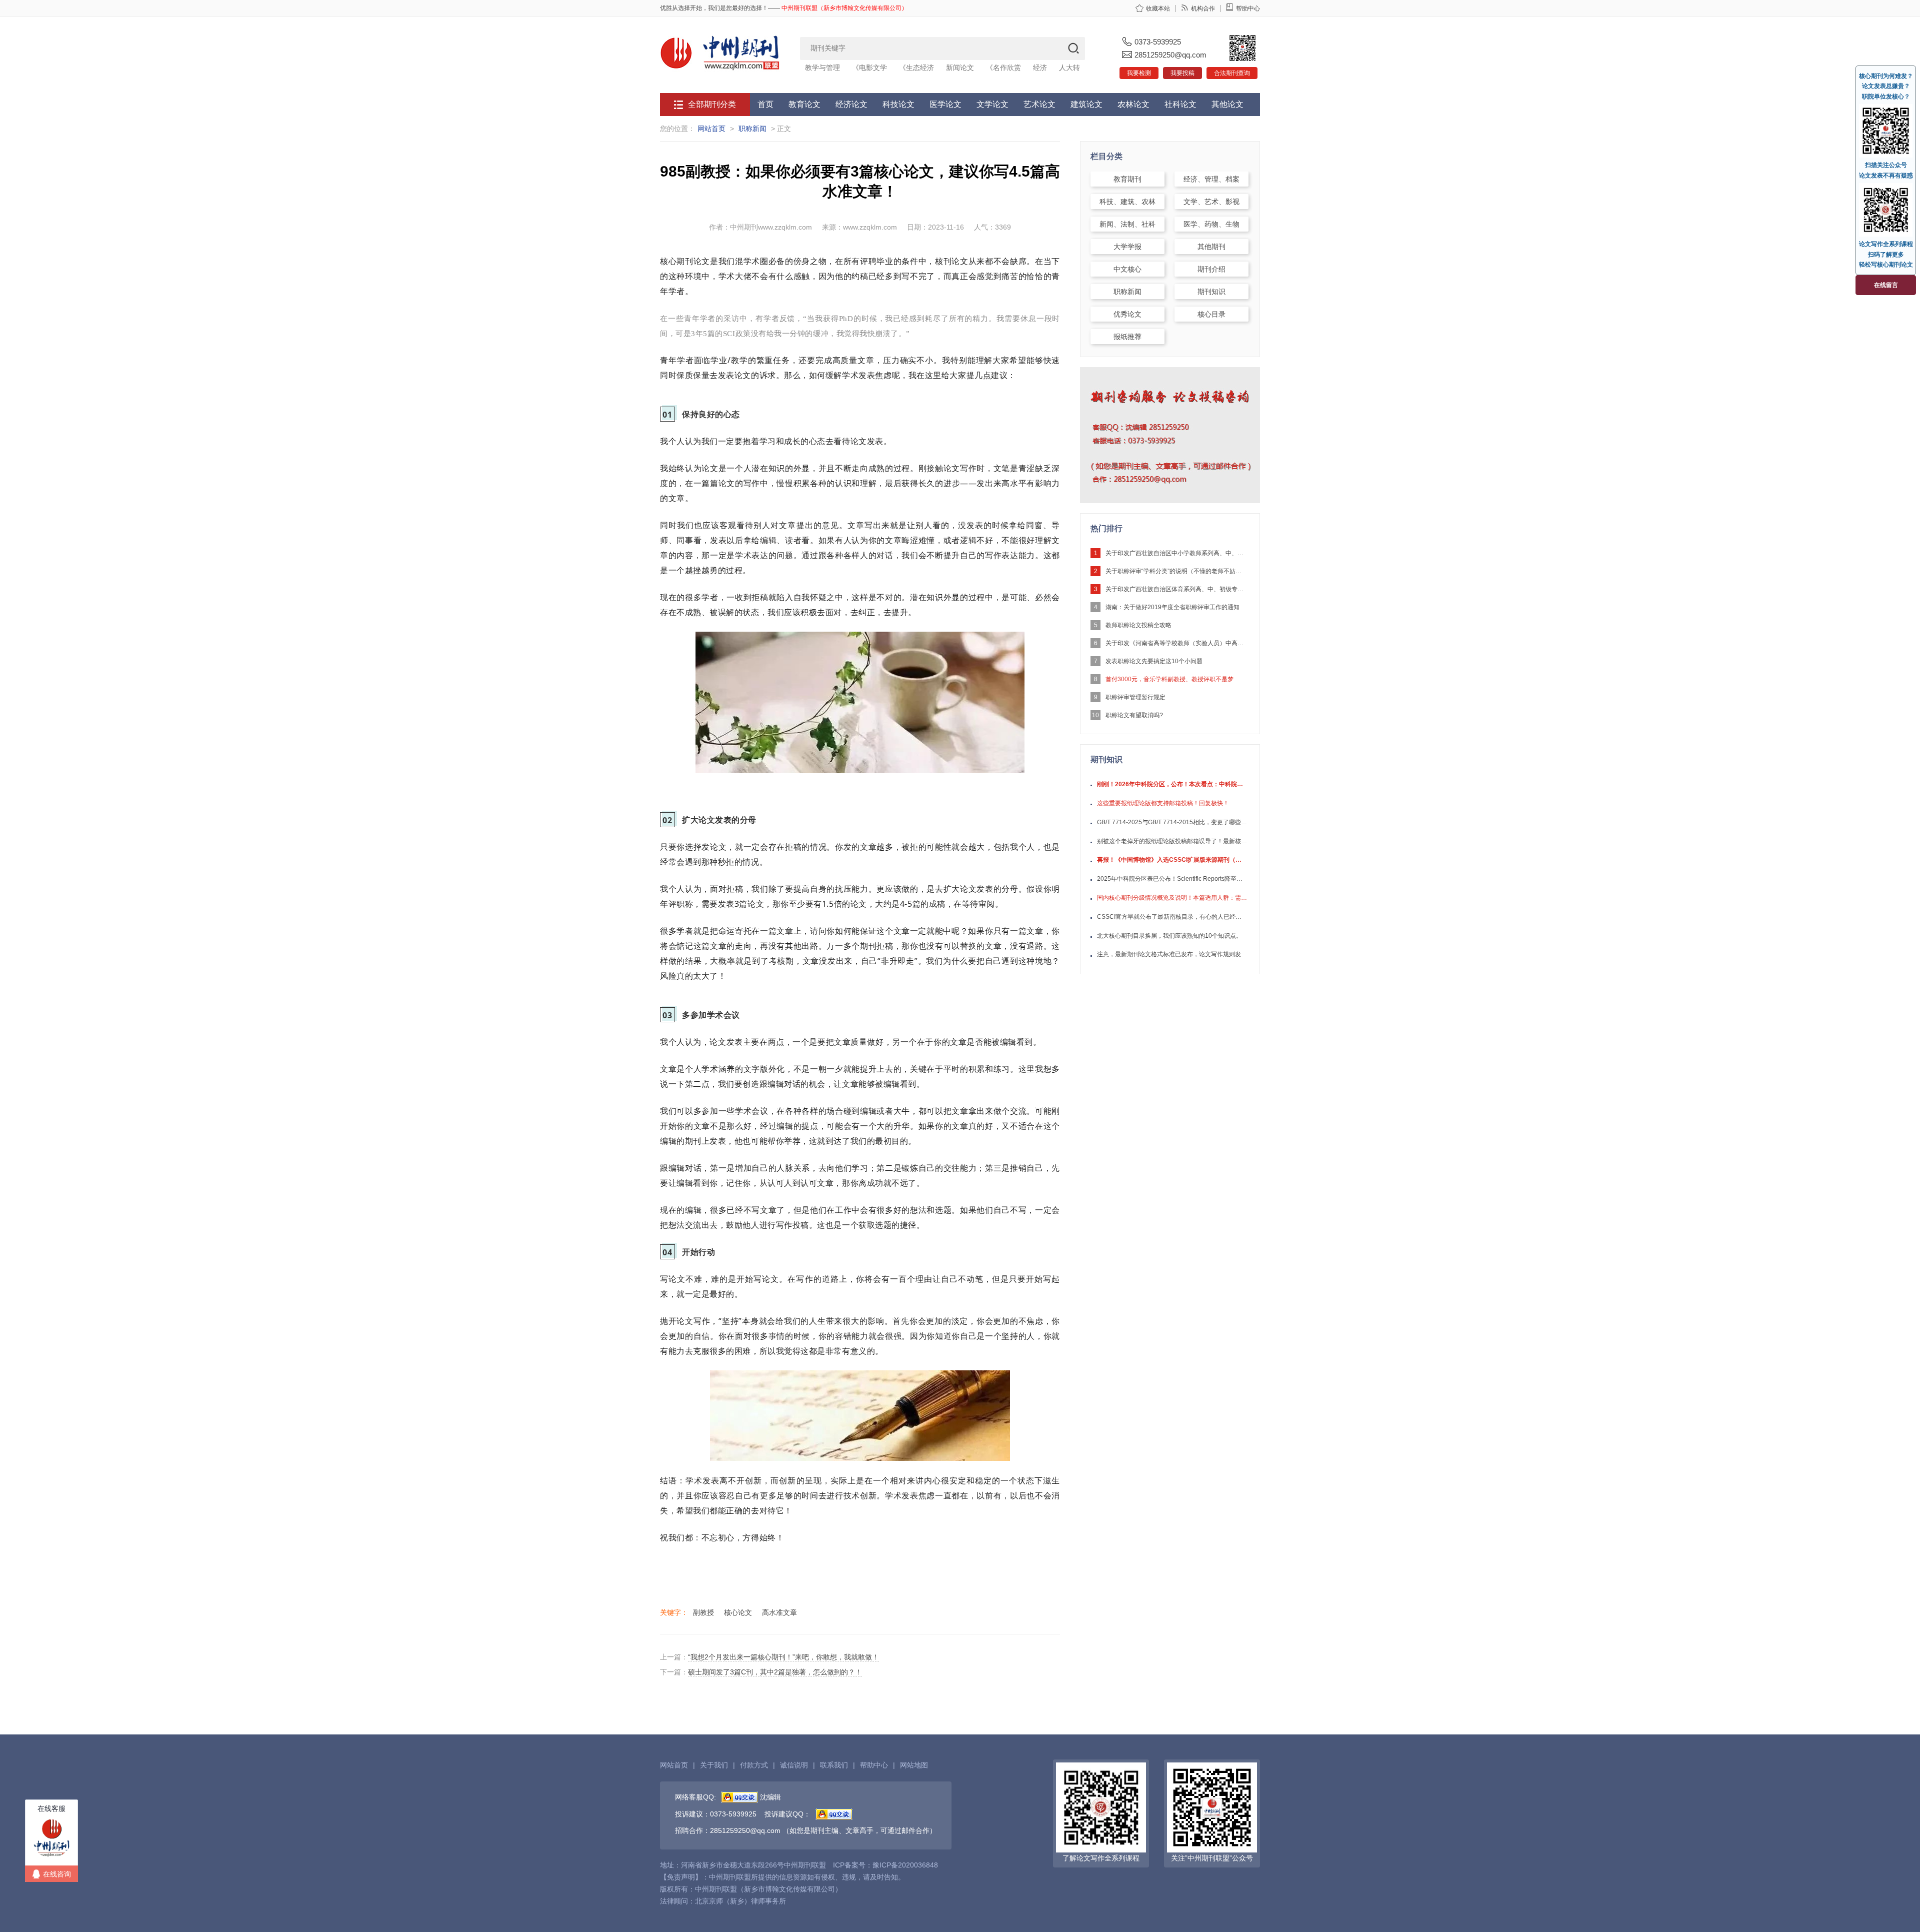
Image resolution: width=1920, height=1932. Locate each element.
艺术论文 (1039, 104)
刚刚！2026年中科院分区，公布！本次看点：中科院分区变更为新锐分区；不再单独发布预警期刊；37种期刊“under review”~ (1172, 784)
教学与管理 (822, 68)
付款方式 (754, 1765)
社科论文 (1180, 104)
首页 (765, 104)
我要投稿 (1182, 73)
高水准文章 (779, 1612)
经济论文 (851, 104)
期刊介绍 (1211, 269)
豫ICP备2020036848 (905, 1865)
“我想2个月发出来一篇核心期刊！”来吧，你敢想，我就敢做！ (783, 1657)
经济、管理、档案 (1211, 179)
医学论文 (945, 104)
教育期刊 (1127, 179)
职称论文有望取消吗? (1134, 715)
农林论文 (1133, 104)
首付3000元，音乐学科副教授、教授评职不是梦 (1169, 679)
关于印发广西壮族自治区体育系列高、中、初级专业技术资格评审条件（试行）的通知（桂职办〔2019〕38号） (1175, 589)
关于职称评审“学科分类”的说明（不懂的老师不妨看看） (1175, 571)
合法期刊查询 (1232, 73)
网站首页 (711, 129)
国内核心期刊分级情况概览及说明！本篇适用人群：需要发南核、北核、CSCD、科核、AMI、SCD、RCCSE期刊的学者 (1172, 898)
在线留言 (1886, 285)
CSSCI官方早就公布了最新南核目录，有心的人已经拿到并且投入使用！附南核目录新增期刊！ (1172, 917)
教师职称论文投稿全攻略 (1138, 625)
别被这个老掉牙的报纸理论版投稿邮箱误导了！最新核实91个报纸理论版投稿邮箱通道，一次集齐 (1172, 841)
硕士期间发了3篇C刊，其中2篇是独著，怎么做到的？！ (775, 1672)
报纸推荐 (1127, 337)
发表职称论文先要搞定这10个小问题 (1154, 661)
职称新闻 (752, 129)
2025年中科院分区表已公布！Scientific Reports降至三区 (1172, 879)
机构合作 (1203, 9)
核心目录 (1211, 314)
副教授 (703, 1612)
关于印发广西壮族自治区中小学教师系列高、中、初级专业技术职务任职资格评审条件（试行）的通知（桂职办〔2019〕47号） (1175, 553)
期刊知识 (1211, 292)
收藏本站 (1158, 9)
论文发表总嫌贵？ (1886, 86)
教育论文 (804, 104)
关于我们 (714, 1765)
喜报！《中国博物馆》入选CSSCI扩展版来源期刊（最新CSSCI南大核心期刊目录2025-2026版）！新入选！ (1172, 860)
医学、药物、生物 (1211, 224)
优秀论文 (1127, 314)
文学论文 (992, 104)
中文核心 (1127, 269)
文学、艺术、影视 (1211, 202)
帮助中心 (1248, 9)
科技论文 (898, 104)
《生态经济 (916, 68)
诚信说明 (794, 1765)
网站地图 (914, 1765)
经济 (1040, 68)
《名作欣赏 (1003, 68)
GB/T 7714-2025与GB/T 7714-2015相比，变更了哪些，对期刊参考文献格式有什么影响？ (1172, 822)
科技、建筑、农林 (1127, 202)
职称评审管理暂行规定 (1135, 697)
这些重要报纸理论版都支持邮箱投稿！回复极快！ (1163, 803)
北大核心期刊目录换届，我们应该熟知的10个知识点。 (1169, 936)
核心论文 (738, 1612)
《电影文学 (869, 68)
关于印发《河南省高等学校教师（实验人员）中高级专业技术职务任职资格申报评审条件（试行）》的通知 (1175, 643)
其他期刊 (1211, 247)
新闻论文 (960, 68)
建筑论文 (1086, 104)
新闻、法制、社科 (1127, 224)
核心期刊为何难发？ (1886, 76)
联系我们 (834, 1765)
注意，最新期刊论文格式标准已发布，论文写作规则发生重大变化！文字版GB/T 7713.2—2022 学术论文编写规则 (1172, 954)
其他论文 (1227, 104)
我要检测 (1139, 73)
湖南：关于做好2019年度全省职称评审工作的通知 (1172, 607)
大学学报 (1127, 247)
